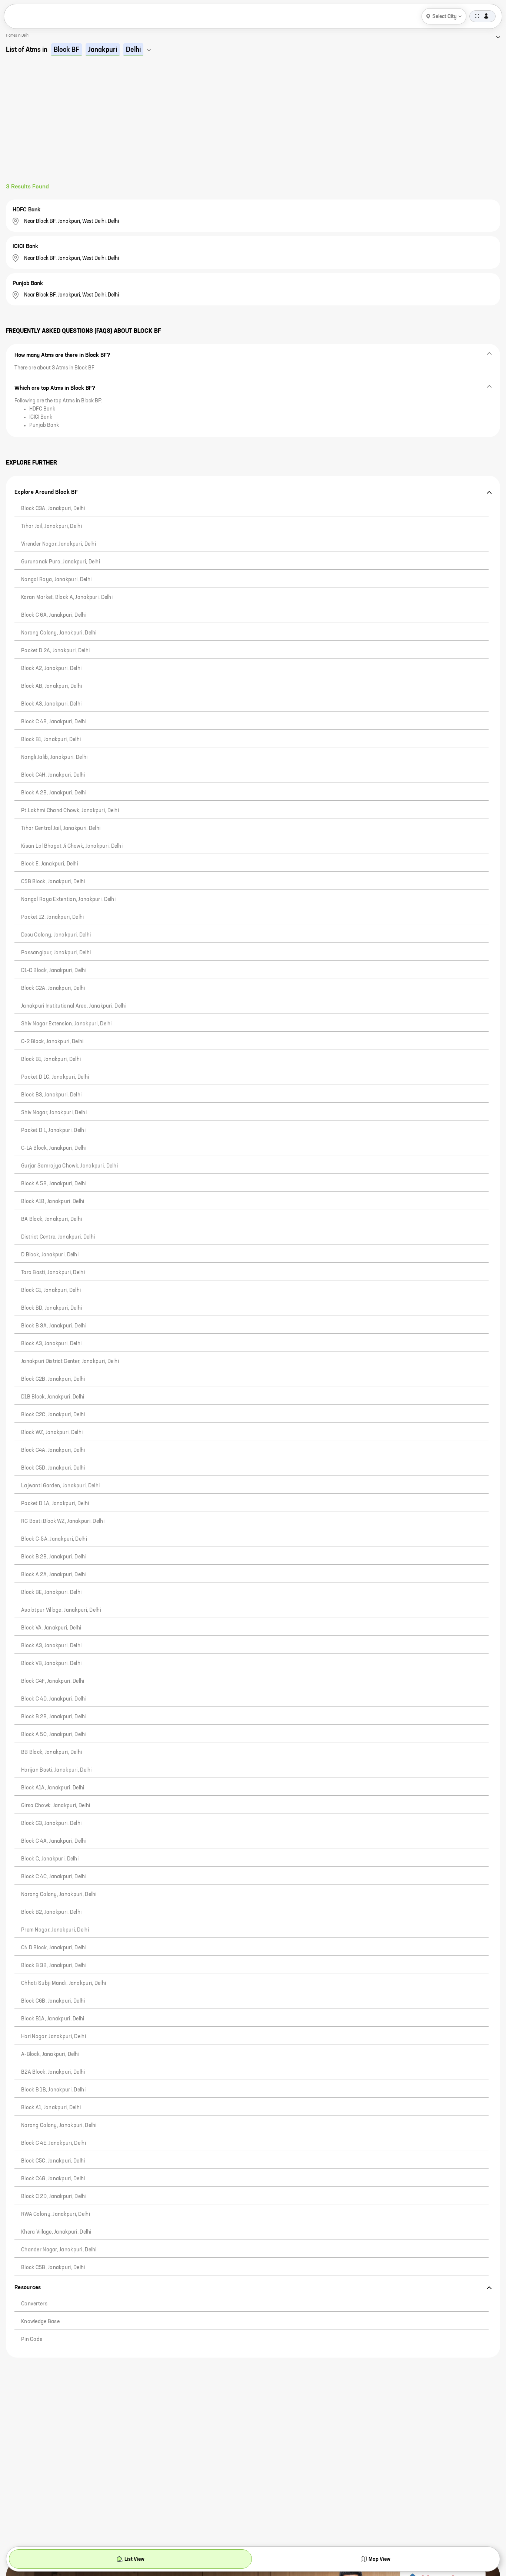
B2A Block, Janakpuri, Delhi (53, 2072)
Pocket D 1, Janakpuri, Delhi (53, 1130)
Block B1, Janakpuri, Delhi (51, 740)
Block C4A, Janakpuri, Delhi (53, 1450)
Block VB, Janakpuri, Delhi (51, 1664)
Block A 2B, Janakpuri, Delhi (54, 793)
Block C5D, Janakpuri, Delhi (53, 1468)
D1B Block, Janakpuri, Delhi (53, 1397)
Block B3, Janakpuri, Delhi (51, 1095)
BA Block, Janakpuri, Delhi (51, 1219)
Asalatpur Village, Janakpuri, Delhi (61, 1610)
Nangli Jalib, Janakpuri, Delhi (54, 757)
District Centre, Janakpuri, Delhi (58, 1237)
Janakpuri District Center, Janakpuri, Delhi (70, 1361)
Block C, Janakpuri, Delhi (50, 1859)
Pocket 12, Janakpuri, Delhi (53, 917)
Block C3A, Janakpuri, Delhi (53, 509)
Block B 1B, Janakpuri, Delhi (53, 2090)
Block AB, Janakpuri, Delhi (51, 686)
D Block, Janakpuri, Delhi (50, 1255)
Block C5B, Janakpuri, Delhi (53, 2268)
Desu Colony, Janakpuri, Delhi (56, 935)
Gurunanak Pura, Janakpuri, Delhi (61, 562)
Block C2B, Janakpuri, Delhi (53, 1379)
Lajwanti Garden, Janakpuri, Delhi (60, 1486)
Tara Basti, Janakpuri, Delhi (53, 1273)
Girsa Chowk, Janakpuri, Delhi (56, 1806)
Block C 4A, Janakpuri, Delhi (54, 1841)
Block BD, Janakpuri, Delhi (51, 1308)
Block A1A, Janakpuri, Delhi (53, 1788)
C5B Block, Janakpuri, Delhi (53, 882)
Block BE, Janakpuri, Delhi (51, 1592)
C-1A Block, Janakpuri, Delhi (54, 1148)
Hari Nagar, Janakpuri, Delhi (54, 2037)
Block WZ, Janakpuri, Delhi (52, 1433)
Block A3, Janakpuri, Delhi (51, 704)
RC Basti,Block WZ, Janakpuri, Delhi (63, 1521)
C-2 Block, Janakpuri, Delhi (52, 1042)
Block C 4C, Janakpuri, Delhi (54, 1877)
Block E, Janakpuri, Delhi (50, 864)
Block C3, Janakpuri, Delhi (51, 1823)
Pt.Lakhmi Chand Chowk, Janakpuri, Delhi (70, 811)
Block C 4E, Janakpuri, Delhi (54, 2143)
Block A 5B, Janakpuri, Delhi (54, 1184)
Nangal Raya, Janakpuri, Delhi (56, 580)
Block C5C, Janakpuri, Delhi (53, 2161)
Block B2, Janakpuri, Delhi (51, 1912)
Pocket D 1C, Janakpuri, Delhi (55, 1077)
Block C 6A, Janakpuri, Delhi (54, 615)
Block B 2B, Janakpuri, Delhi (54, 1557)
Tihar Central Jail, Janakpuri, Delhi (61, 828)
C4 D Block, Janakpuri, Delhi (54, 1948)
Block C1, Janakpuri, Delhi (51, 1290)
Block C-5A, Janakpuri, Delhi (54, 1539)
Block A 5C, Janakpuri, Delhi (54, 1735)
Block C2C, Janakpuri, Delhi (53, 1415)
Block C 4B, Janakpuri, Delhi (54, 722)
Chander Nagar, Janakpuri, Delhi (59, 2250)
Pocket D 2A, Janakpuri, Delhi (55, 651)
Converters (34, 2304)
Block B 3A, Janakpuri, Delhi (54, 1326)
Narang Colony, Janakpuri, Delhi (59, 633)
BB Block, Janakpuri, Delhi (51, 1752)
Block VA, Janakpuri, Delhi (51, 1628)
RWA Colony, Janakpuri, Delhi (56, 2214)
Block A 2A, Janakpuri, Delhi (54, 1575)
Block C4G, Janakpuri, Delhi (53, 2179)
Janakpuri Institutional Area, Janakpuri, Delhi (74, 1006)
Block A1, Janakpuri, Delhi (51, 2108)
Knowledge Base (40, 2322)
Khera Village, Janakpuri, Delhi (56, 2232)
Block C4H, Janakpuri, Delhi (53, 775)
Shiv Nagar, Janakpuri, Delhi (54, 1113)
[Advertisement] (253, 128)
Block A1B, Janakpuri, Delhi (53, 1202)
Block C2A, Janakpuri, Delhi (53, 988)
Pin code (32, 2339)
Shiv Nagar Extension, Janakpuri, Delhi (66, 1024)
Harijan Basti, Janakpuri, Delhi (56, 1770)
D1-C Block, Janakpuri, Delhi (54, 971)
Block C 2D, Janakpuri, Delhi (54, 2197)
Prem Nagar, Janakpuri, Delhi (55, 1930)
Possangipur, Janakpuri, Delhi (56, 953)
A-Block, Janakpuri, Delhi (50, 2054)
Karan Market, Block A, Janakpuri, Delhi (67, 597)
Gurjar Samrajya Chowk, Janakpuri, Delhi (69, 1166)
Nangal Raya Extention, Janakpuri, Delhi (68, 900)
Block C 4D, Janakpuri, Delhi (54, 1699)
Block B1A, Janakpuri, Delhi (53, 2019)
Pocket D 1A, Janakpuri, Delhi (55, 1504)
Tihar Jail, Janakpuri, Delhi (51, 526)
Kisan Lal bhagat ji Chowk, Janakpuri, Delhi (72, 846)
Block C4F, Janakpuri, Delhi (53, 1681)
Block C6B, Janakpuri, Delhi (53, 2001)
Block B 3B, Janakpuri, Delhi (54, 1966)
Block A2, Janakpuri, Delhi (51, 669)
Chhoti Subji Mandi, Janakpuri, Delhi (64, 1983)
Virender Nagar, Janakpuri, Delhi (59, 544)
